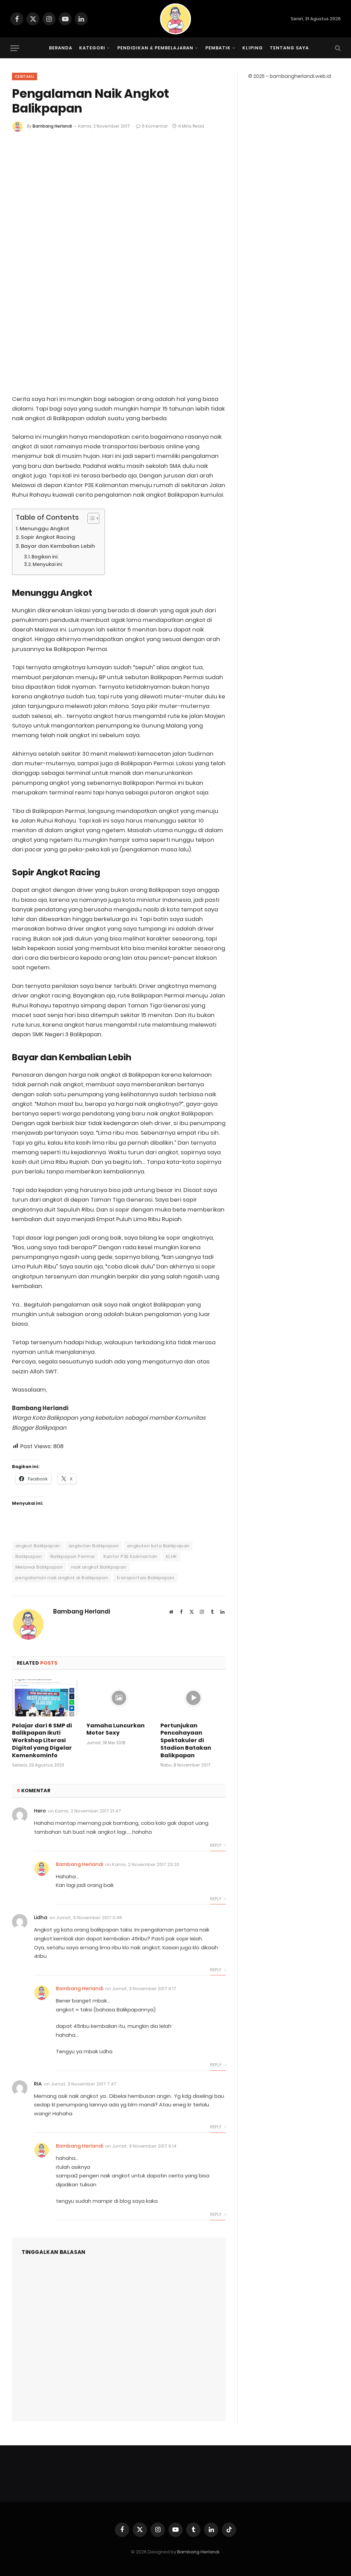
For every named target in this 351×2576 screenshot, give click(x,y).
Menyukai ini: (48, 564)
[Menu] (15, 48)
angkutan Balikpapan (94, 1546)
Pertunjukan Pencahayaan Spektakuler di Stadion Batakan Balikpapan (186, 1741)
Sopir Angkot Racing (48, 537)
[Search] (337, 48)
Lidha (41, 1917)
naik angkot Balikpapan (99, 1567)
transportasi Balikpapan (145, 1578)
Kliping (252, 48)
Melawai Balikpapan (39, 1567)
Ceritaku (25, 76)
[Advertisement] (119, 184)
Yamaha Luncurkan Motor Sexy (116, 1729)
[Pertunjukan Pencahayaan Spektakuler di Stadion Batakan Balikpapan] (193, 1698)
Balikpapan (29, 1556)
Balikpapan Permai (73, 1556)
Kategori (92, 48)
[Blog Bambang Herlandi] (175, 19)
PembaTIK (218, 48)
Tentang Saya (289, 48)
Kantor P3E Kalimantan (130, 1556)
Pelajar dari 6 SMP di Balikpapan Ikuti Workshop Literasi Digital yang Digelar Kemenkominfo (42, 1741)
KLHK (172, 1556)
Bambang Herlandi (52, 126)
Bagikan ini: (45, 557)
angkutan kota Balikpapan (158, 1546)
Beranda (61, 48)
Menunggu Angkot (44, 528)
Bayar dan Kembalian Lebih (58, 546)
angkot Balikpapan (38, 1546)
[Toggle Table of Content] (90, 518)
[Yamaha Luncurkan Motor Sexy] (119, 1698)
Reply (216, 1845)
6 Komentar (155, 126)
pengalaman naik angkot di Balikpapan (62, 1578)
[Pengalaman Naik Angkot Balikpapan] (119, 314)
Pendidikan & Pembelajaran (155, 48)
